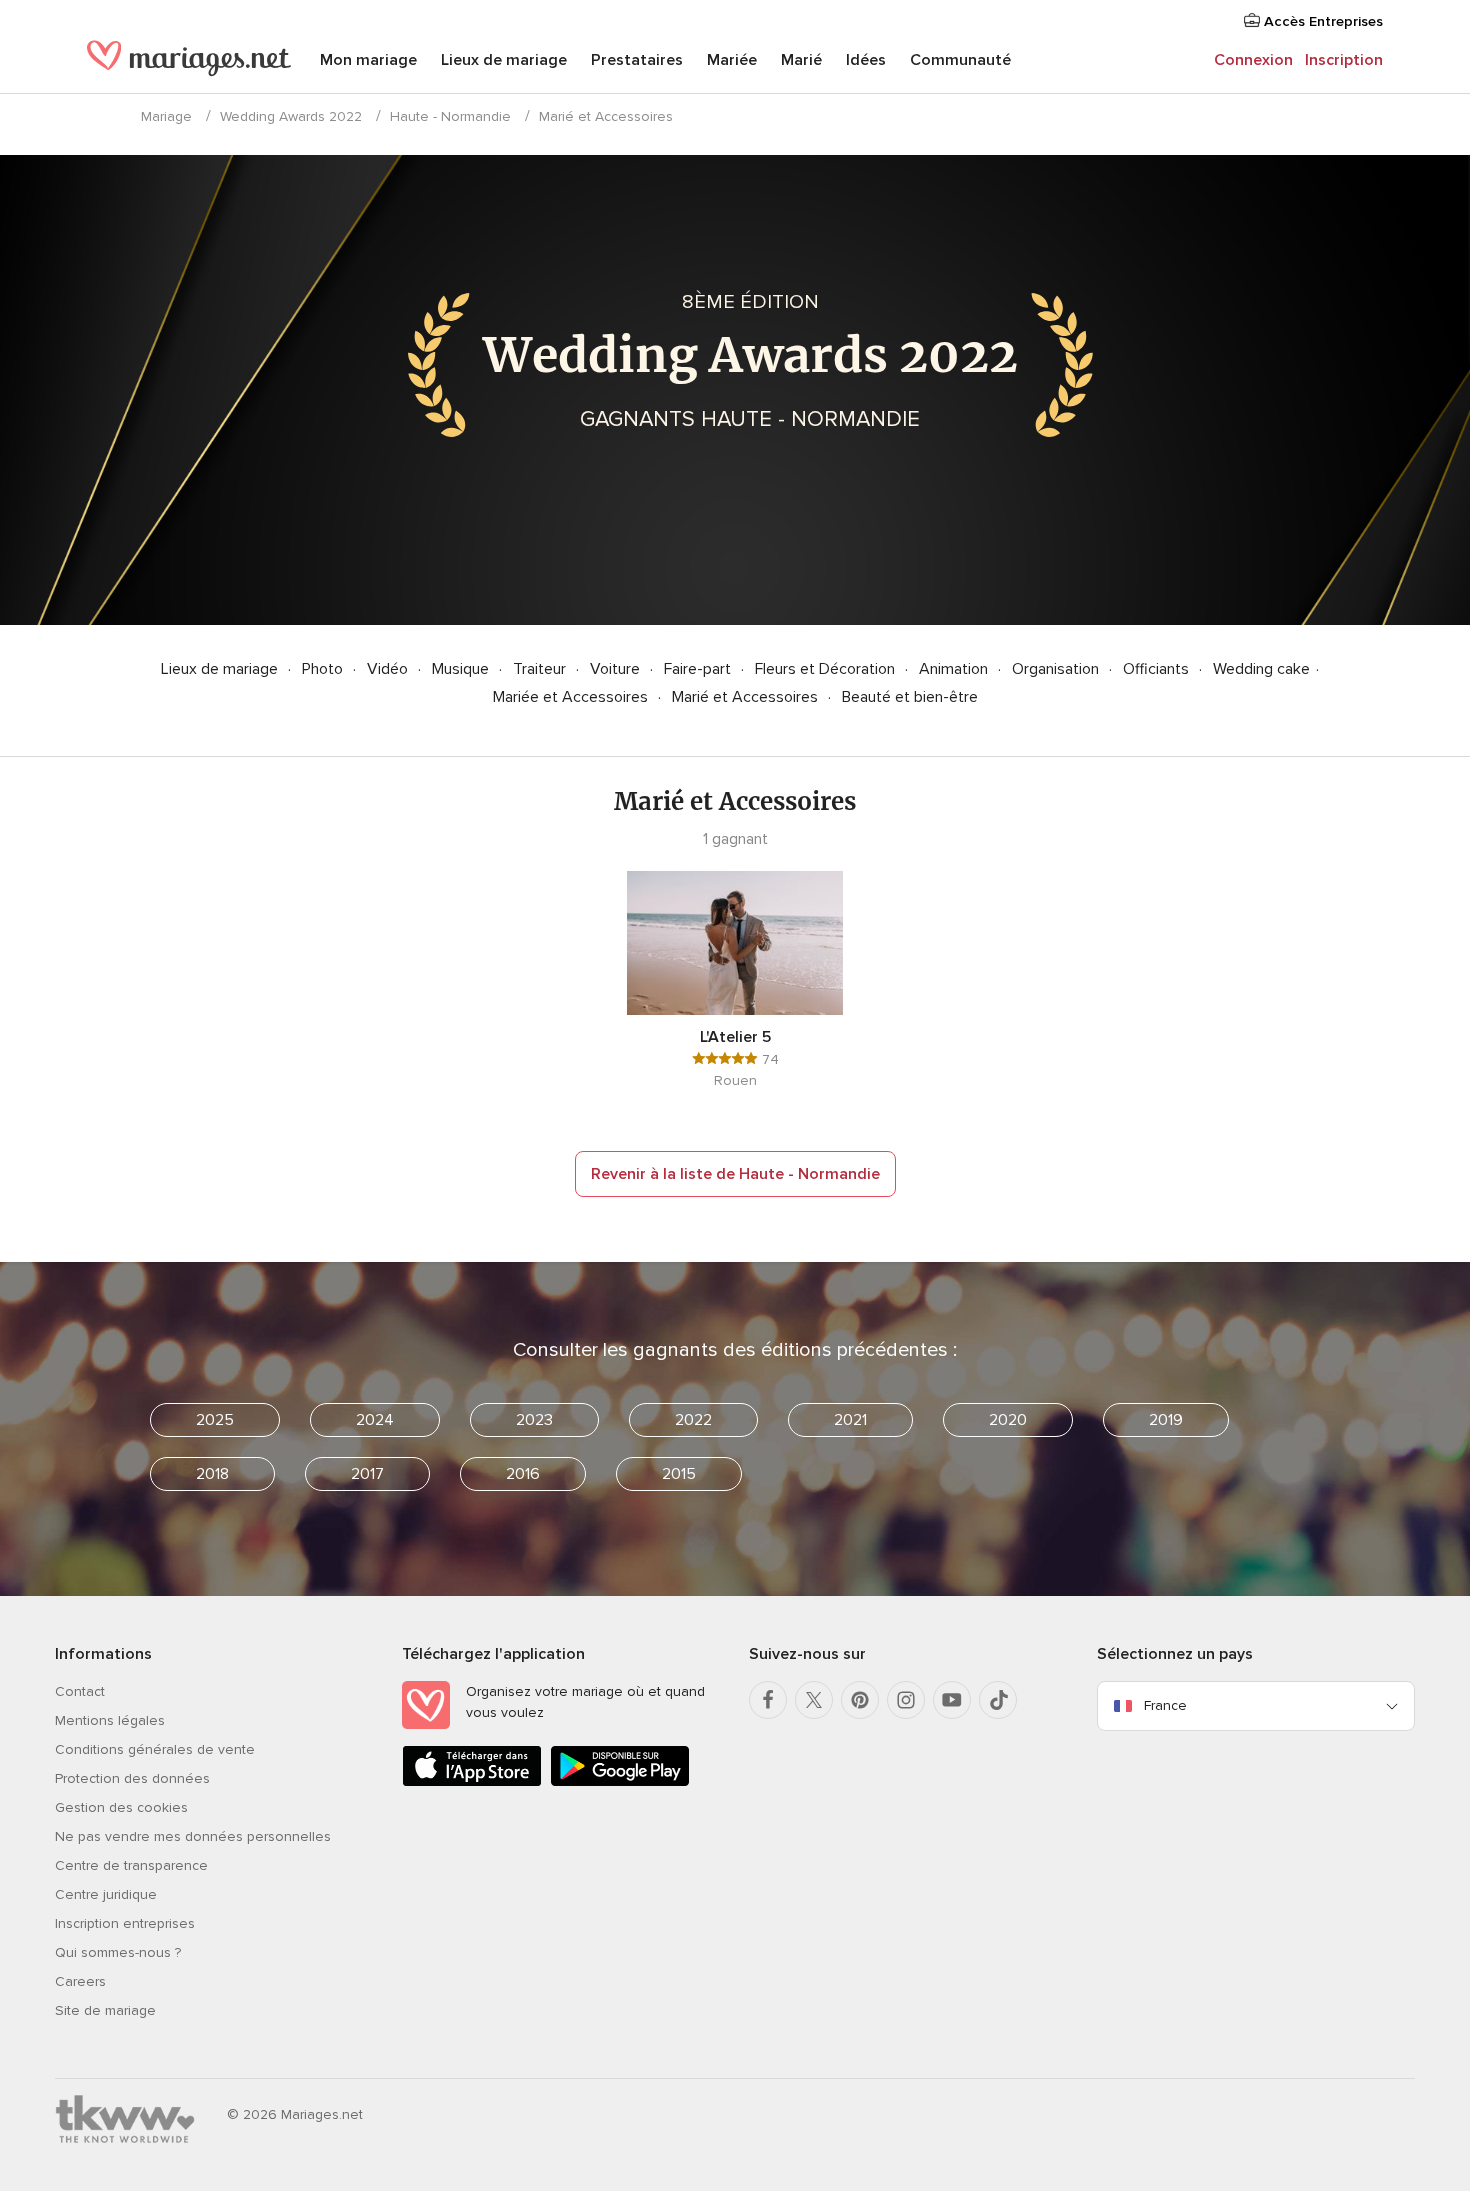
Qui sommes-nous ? (118, 1952)
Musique (462, 669)
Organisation (1057, 669)
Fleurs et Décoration (827, 669)
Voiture (617, 669)
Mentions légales (110, 1720)
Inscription (1344, 60)
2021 (850, 1420)
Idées (866, 60)
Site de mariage (105, 2010)
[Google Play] (620, 1782)
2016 (523, 1474)
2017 (367, 1474)
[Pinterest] (860, 1700)
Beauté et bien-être (910, 697)
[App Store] (472, 1782)
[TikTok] (998, 1700)
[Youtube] (952, 1700)
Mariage (166, 116)
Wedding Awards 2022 (291, 116)
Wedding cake (1261, 669)
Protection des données (132, 1778)
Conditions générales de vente (155, 1749)
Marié (801, 60)
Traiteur (541, 669)
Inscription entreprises (125, 1923)
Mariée (732, 60)
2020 (1008, 1420)
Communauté (960, 60)
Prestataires (637, 60)
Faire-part (699, 669)
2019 (1166, 1420)
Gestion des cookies (121, 1807)
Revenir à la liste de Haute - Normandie (735, 1174)
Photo (324, 669)
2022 (693, 1420)
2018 (212, 1474)
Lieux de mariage (504, 60)
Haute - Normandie (450, 116)
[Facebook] (768, 1700)
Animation (955, 669)
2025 (215, 1420)
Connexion (1253, 60)
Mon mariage (368, 60)
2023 (534, 1420)
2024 (375, 1420)
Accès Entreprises (1321, 21)
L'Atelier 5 (735, 1037)
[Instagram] (906, 1700)
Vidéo (389, 669)
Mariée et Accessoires (572, 697)
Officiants (1158, 669)
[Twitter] (814, 1700)
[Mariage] (189, 62)
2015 (679, 1474)
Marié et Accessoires (747, 697)
